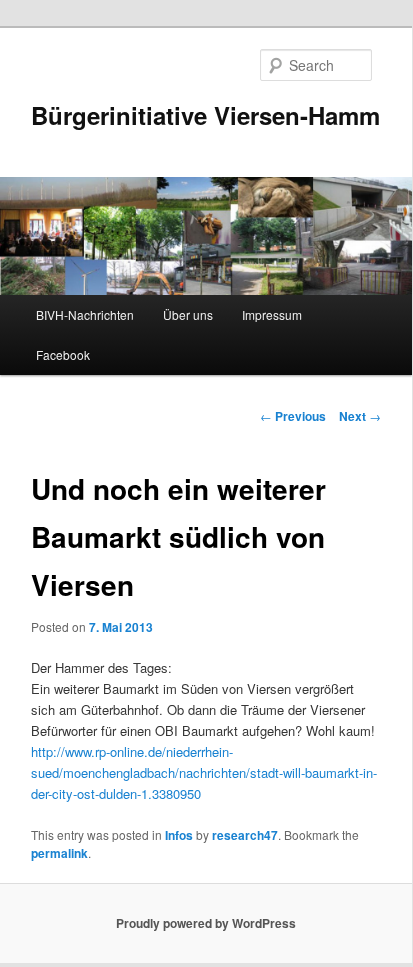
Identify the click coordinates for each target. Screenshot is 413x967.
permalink (59, 853)
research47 (245, 835)
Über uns (188, 314)
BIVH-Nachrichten (85, 314)
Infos (179, 835)
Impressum (272, 314)
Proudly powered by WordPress (206, 923)
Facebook (63, 354)
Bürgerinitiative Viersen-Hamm (205, 115)
